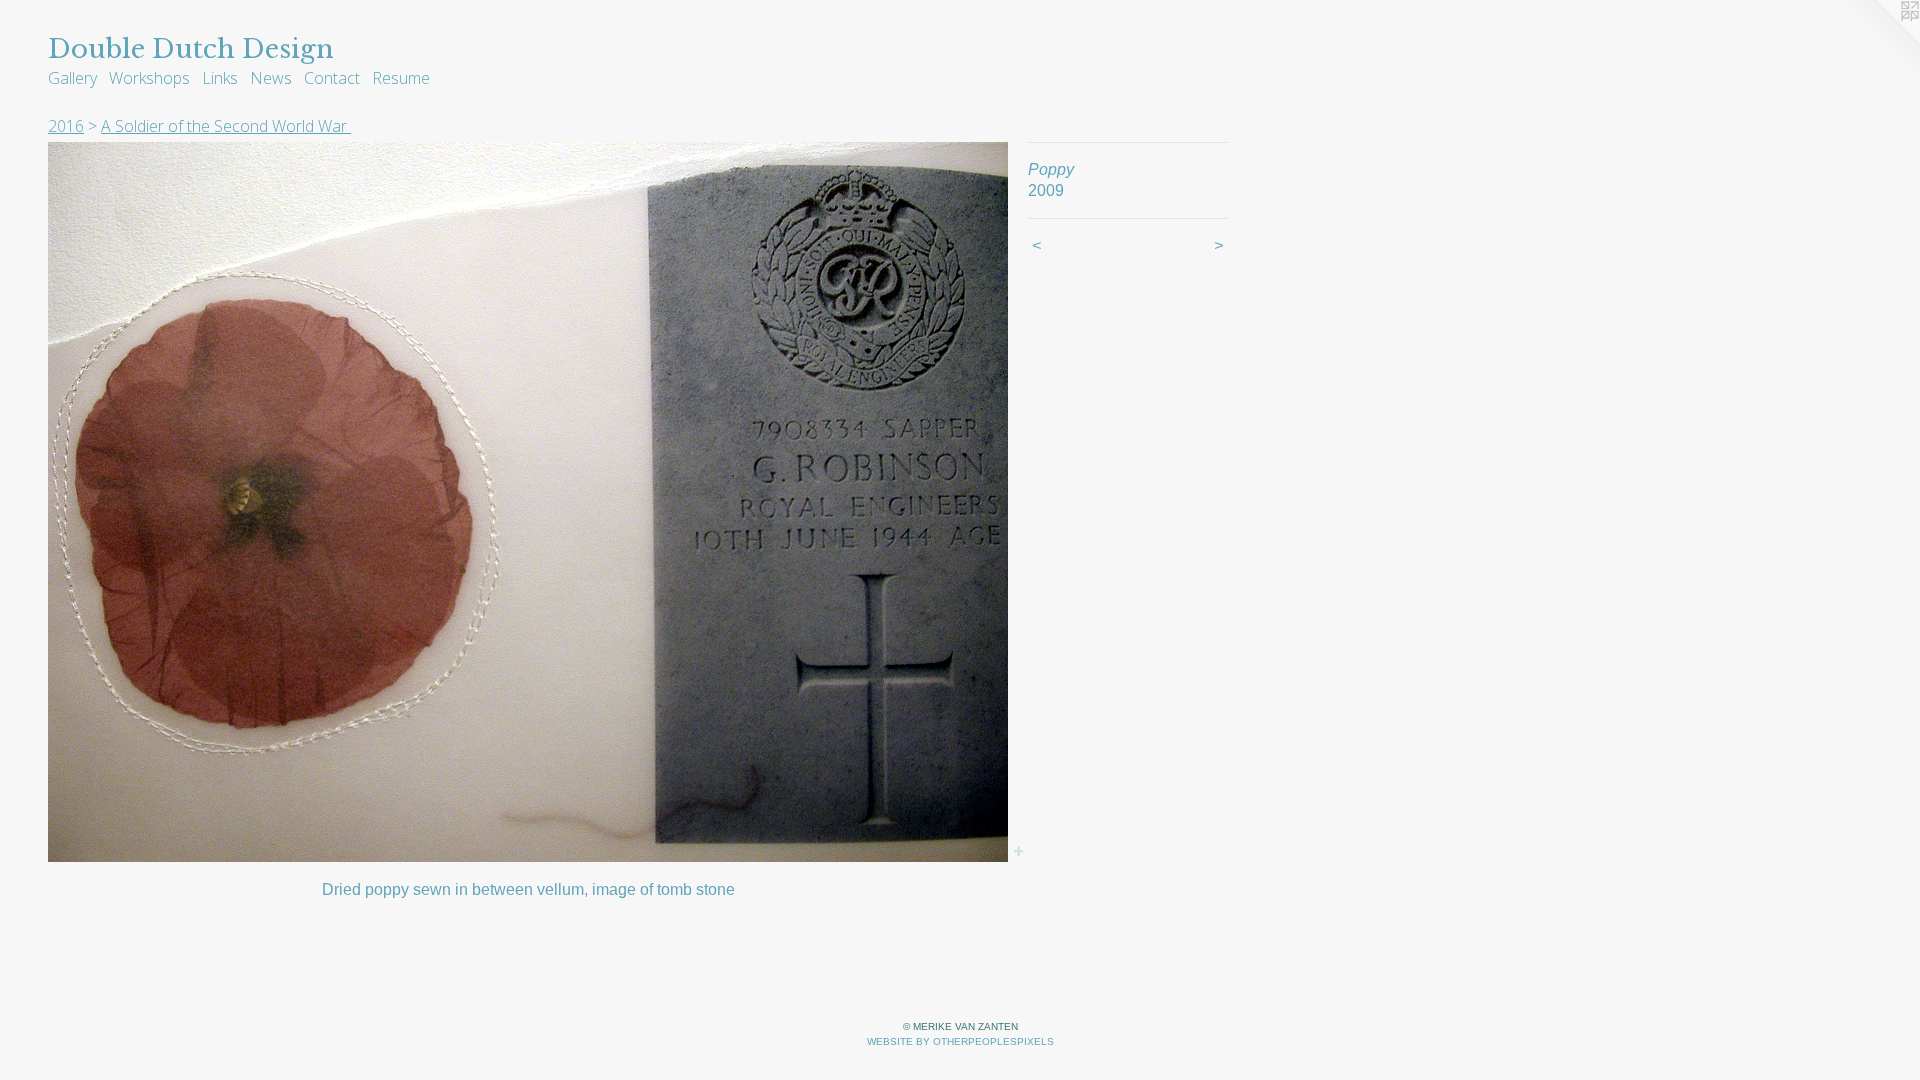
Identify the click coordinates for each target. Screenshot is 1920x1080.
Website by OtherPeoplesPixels (960, 1041)
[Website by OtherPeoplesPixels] (1880, 40)
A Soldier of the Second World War (226, 126)
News (271, 78)
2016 (66, 126)
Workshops (149, 78)
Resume (401, 78)
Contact (332, 78)
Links (220, 78)
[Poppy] (528, 502)
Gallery (72, 78)
